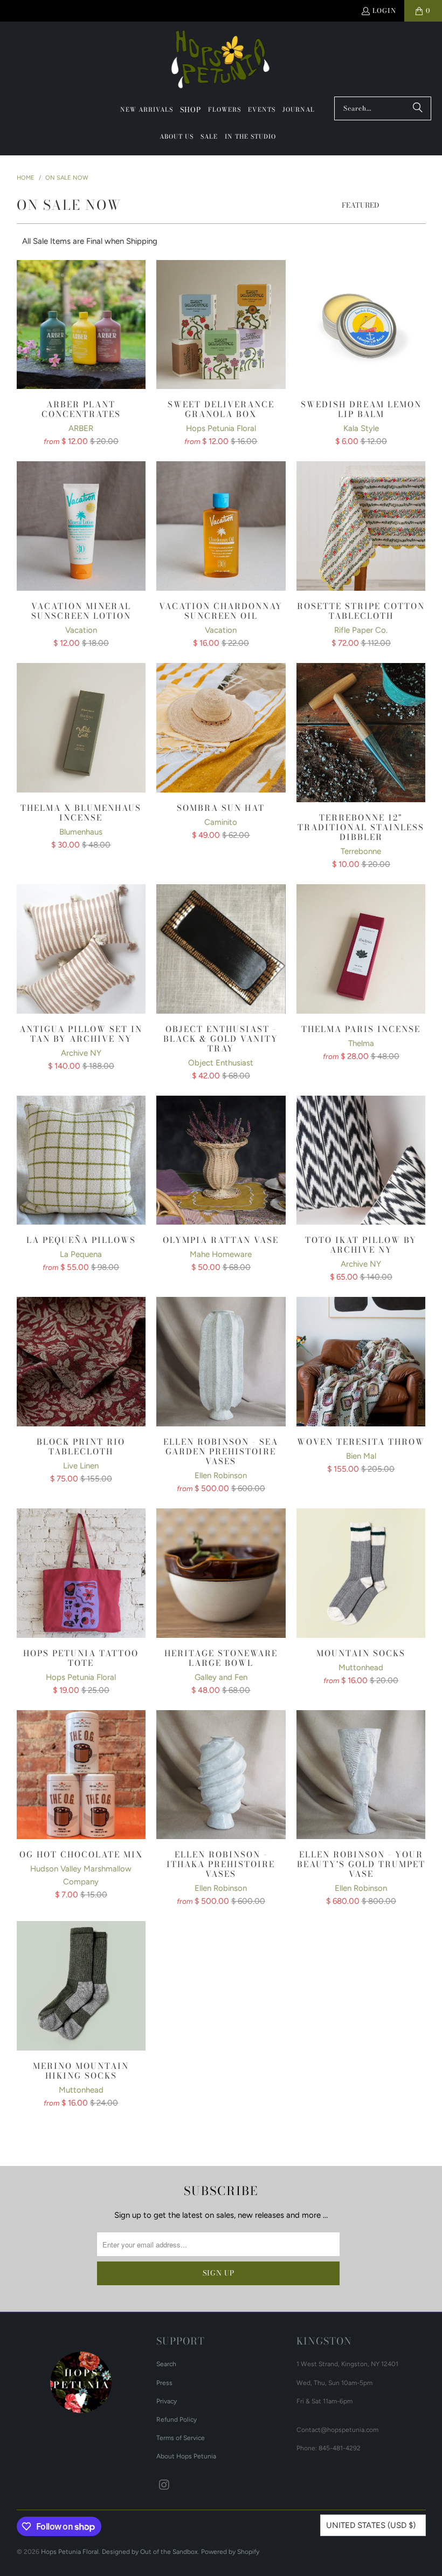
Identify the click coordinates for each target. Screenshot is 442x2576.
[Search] (418, 108)
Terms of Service (181, 2438)
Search (166, 2364)
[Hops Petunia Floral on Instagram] (164, 2485)
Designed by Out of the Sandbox (150, 2552)
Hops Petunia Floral (70, 2552)
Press (164, 2383)
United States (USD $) (371, 2525)
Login (384, 11)
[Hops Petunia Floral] (221, 62)
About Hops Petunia (186, 2456)
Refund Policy (177, 2420)
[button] (191, 110)
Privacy (167, 2401)
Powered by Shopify (230, 2552)
